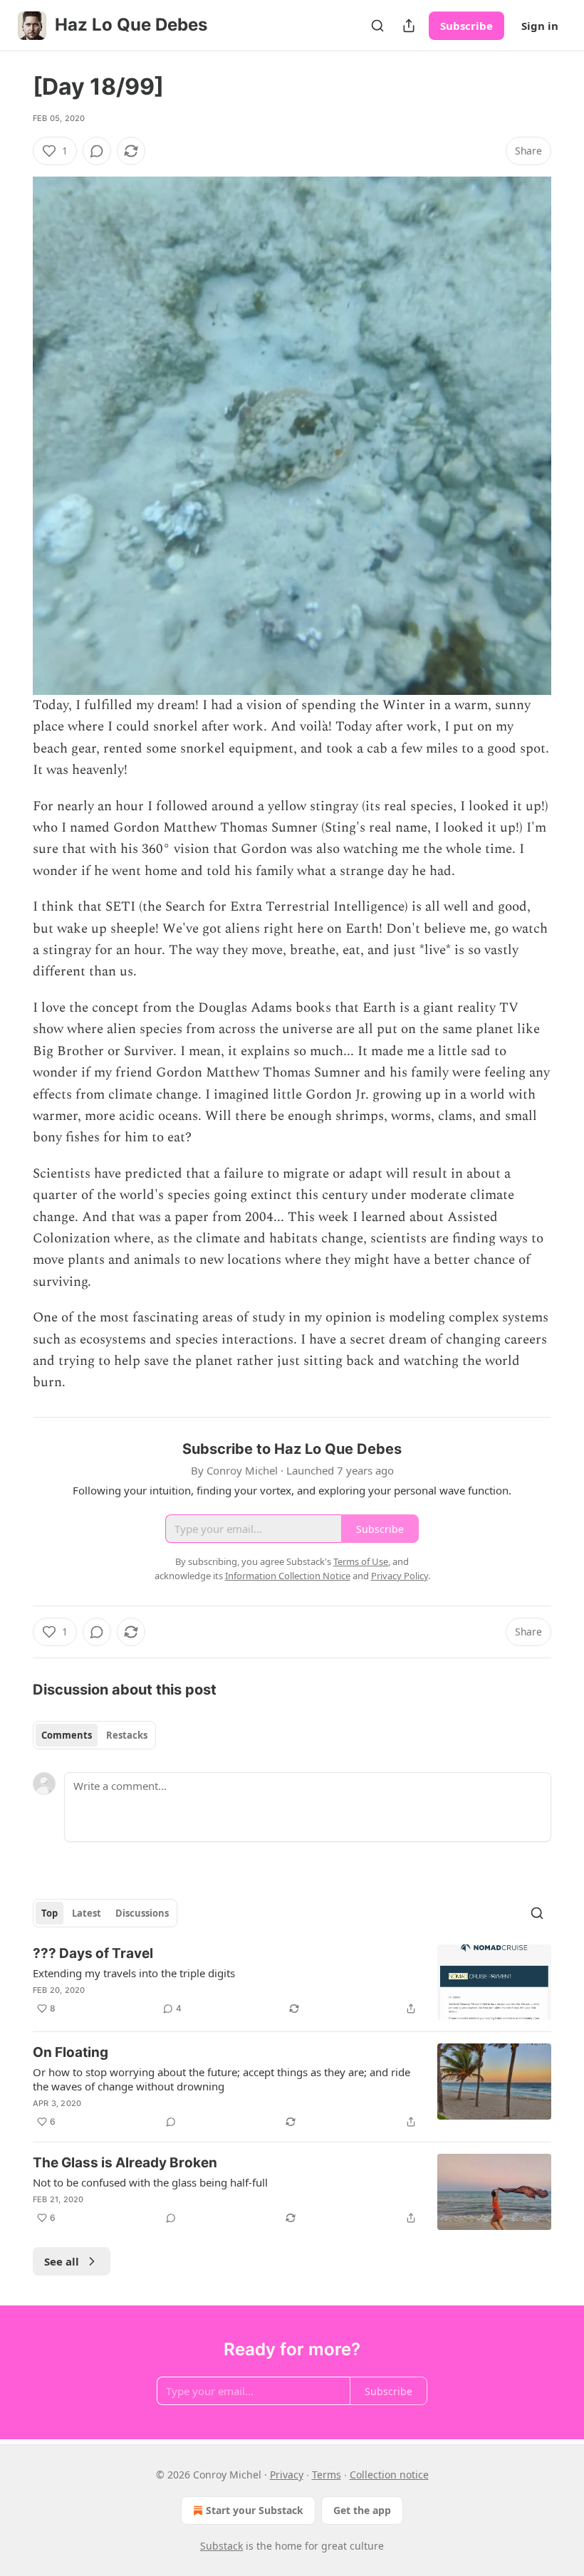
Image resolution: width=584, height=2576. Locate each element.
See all (62, 2261)
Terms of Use (361, 1561)
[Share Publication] (409, 26)
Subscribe (466, 26)
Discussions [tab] (142, 1913)
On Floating (71, 2052)
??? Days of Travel (93, 1953)
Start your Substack (255, 2510)
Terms (327, 2475)
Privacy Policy (400, 1576)
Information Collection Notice (288, 1576)
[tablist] (94, 1735)
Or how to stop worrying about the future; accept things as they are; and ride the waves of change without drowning (221, 2079)
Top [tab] (49, 1913)
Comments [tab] (67, 1735)
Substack (221, 2546)
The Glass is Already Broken (125, 2163)
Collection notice (389, 2475)
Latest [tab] (87, 1913)
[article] (292, 1983)
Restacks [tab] (127, 1735)
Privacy (287, 2475)
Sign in (540, 26)
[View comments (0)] (97, 151)
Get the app (362, 2510)
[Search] (377, 26)
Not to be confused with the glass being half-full (150, 2182)
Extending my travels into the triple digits (134, 1973)
